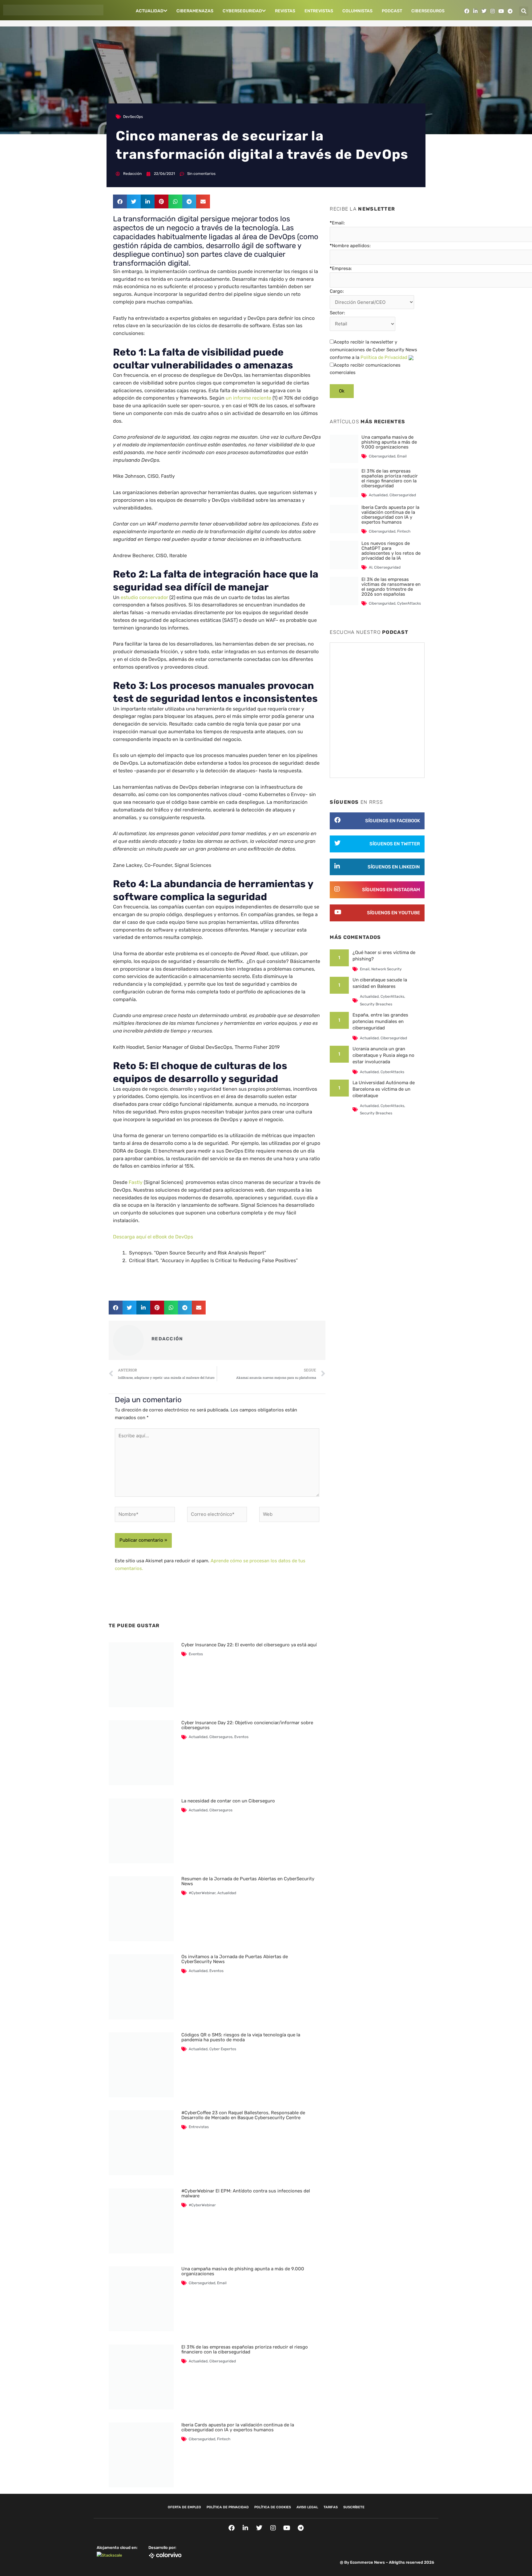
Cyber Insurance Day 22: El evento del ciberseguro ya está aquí (249, 1645)
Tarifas (331, 2507)
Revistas (285, 11)
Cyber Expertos (223, 2049)
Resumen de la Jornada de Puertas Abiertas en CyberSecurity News (248, 1881)
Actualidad (150, 11)
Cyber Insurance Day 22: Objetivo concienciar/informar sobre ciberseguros (247, 1725)
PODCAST (392, 11)
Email (222, 2283)
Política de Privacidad (384, 357)
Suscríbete (354, 2507)
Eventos (196, 1654)
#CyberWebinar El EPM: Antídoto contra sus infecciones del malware (246, 2193)
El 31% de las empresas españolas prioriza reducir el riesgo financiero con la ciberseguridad (245, 2349)
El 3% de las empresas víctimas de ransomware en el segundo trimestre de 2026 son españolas (391, 587)
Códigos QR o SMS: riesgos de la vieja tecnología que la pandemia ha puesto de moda (241, 2037)
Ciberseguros (428, 11)
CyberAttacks (409, 603)
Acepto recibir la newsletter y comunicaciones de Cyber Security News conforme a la (373, 350)
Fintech (224, 2439)
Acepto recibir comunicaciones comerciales (365, 369)
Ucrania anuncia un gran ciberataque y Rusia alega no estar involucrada (383, 1055)
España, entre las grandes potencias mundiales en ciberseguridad (380, 1021)
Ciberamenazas (195, 11)
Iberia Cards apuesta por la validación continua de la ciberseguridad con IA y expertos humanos (238, 2427)
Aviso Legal (307, 2507)
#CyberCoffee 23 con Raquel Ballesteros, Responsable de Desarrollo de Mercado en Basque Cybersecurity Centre (243, 2115)
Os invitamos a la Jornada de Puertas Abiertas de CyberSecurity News (235, 1959)
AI (371, 567)
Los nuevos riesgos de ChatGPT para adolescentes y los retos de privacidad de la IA (391, 551)
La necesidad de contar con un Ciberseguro (228, 1801)
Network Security (387, 969)
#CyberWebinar (202, 1893)
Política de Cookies (273, 2507)
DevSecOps (133, 117)
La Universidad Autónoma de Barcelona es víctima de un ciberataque (384, 1089)
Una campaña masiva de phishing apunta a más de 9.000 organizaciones (243, 2271)
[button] (524, 11)
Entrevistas (319, 11)
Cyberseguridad (242, 11)
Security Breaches (376, 1004)
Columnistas (357, 11)
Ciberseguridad (202, 2283)
